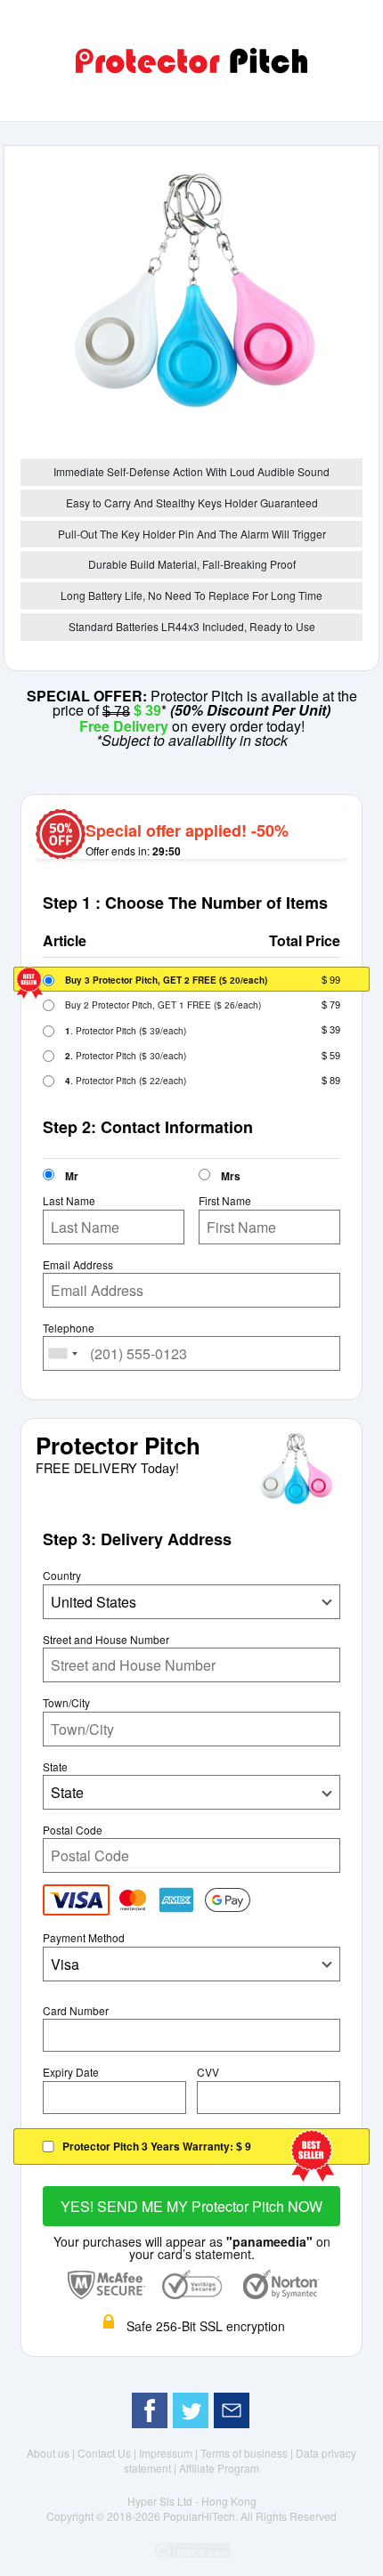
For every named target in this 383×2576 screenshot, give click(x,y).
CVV (208, 2072)
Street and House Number (106, 1640)
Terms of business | (248, 2453)
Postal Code (73, 1830)
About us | (52, 2453)
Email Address (78, 1265)
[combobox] (63, 1353)
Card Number (76, 2011)
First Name (225, 1201)
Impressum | (170, 2453)
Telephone (69, 1328)
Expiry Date (71, 2072)
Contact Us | (108, 2453)
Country (62, 1576)
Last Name (69, 1201)
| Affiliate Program (216, 2468)
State (55, 1767)
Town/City (66, 1703)
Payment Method (84, 1938)
